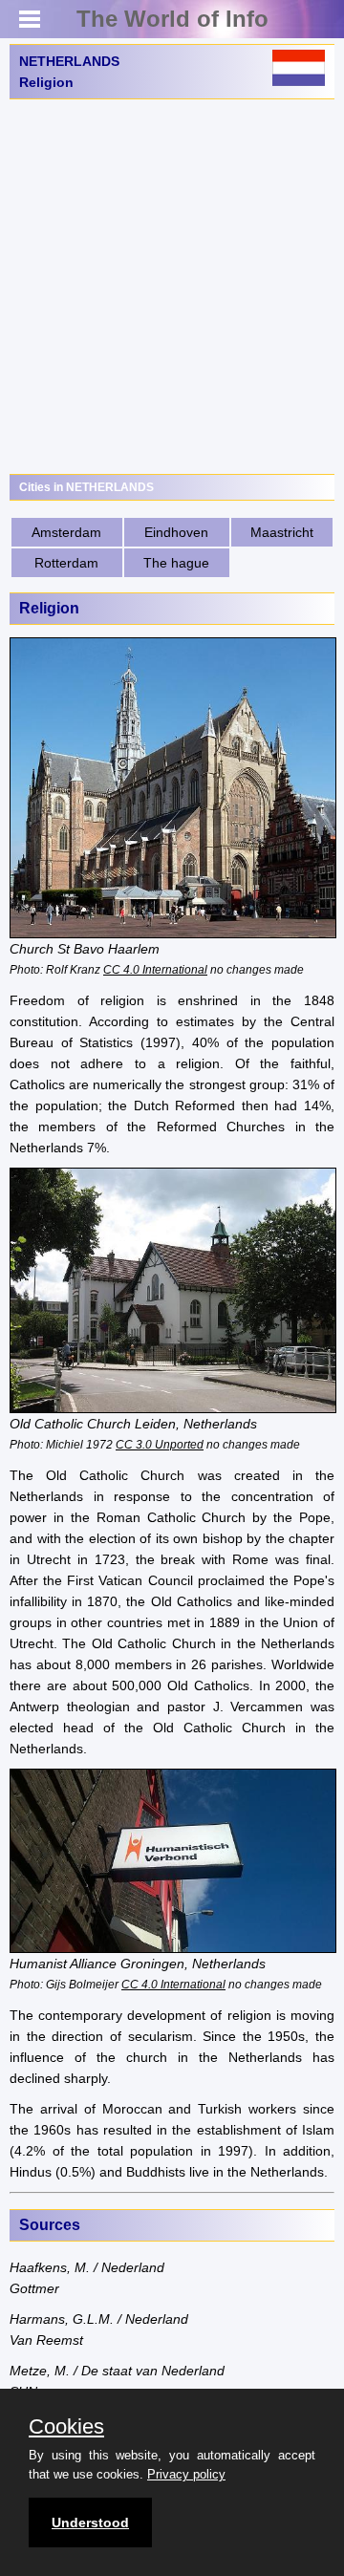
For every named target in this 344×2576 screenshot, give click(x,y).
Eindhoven (176, 532)
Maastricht (282, 532)
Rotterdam (66, 563)
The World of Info (172, 19)
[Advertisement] (172, 287)
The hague (176, 563)
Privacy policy (186, 2474)
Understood (90, 2522)
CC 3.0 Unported (160, 1444)
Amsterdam (66, 532)
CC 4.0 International (155, 969)
